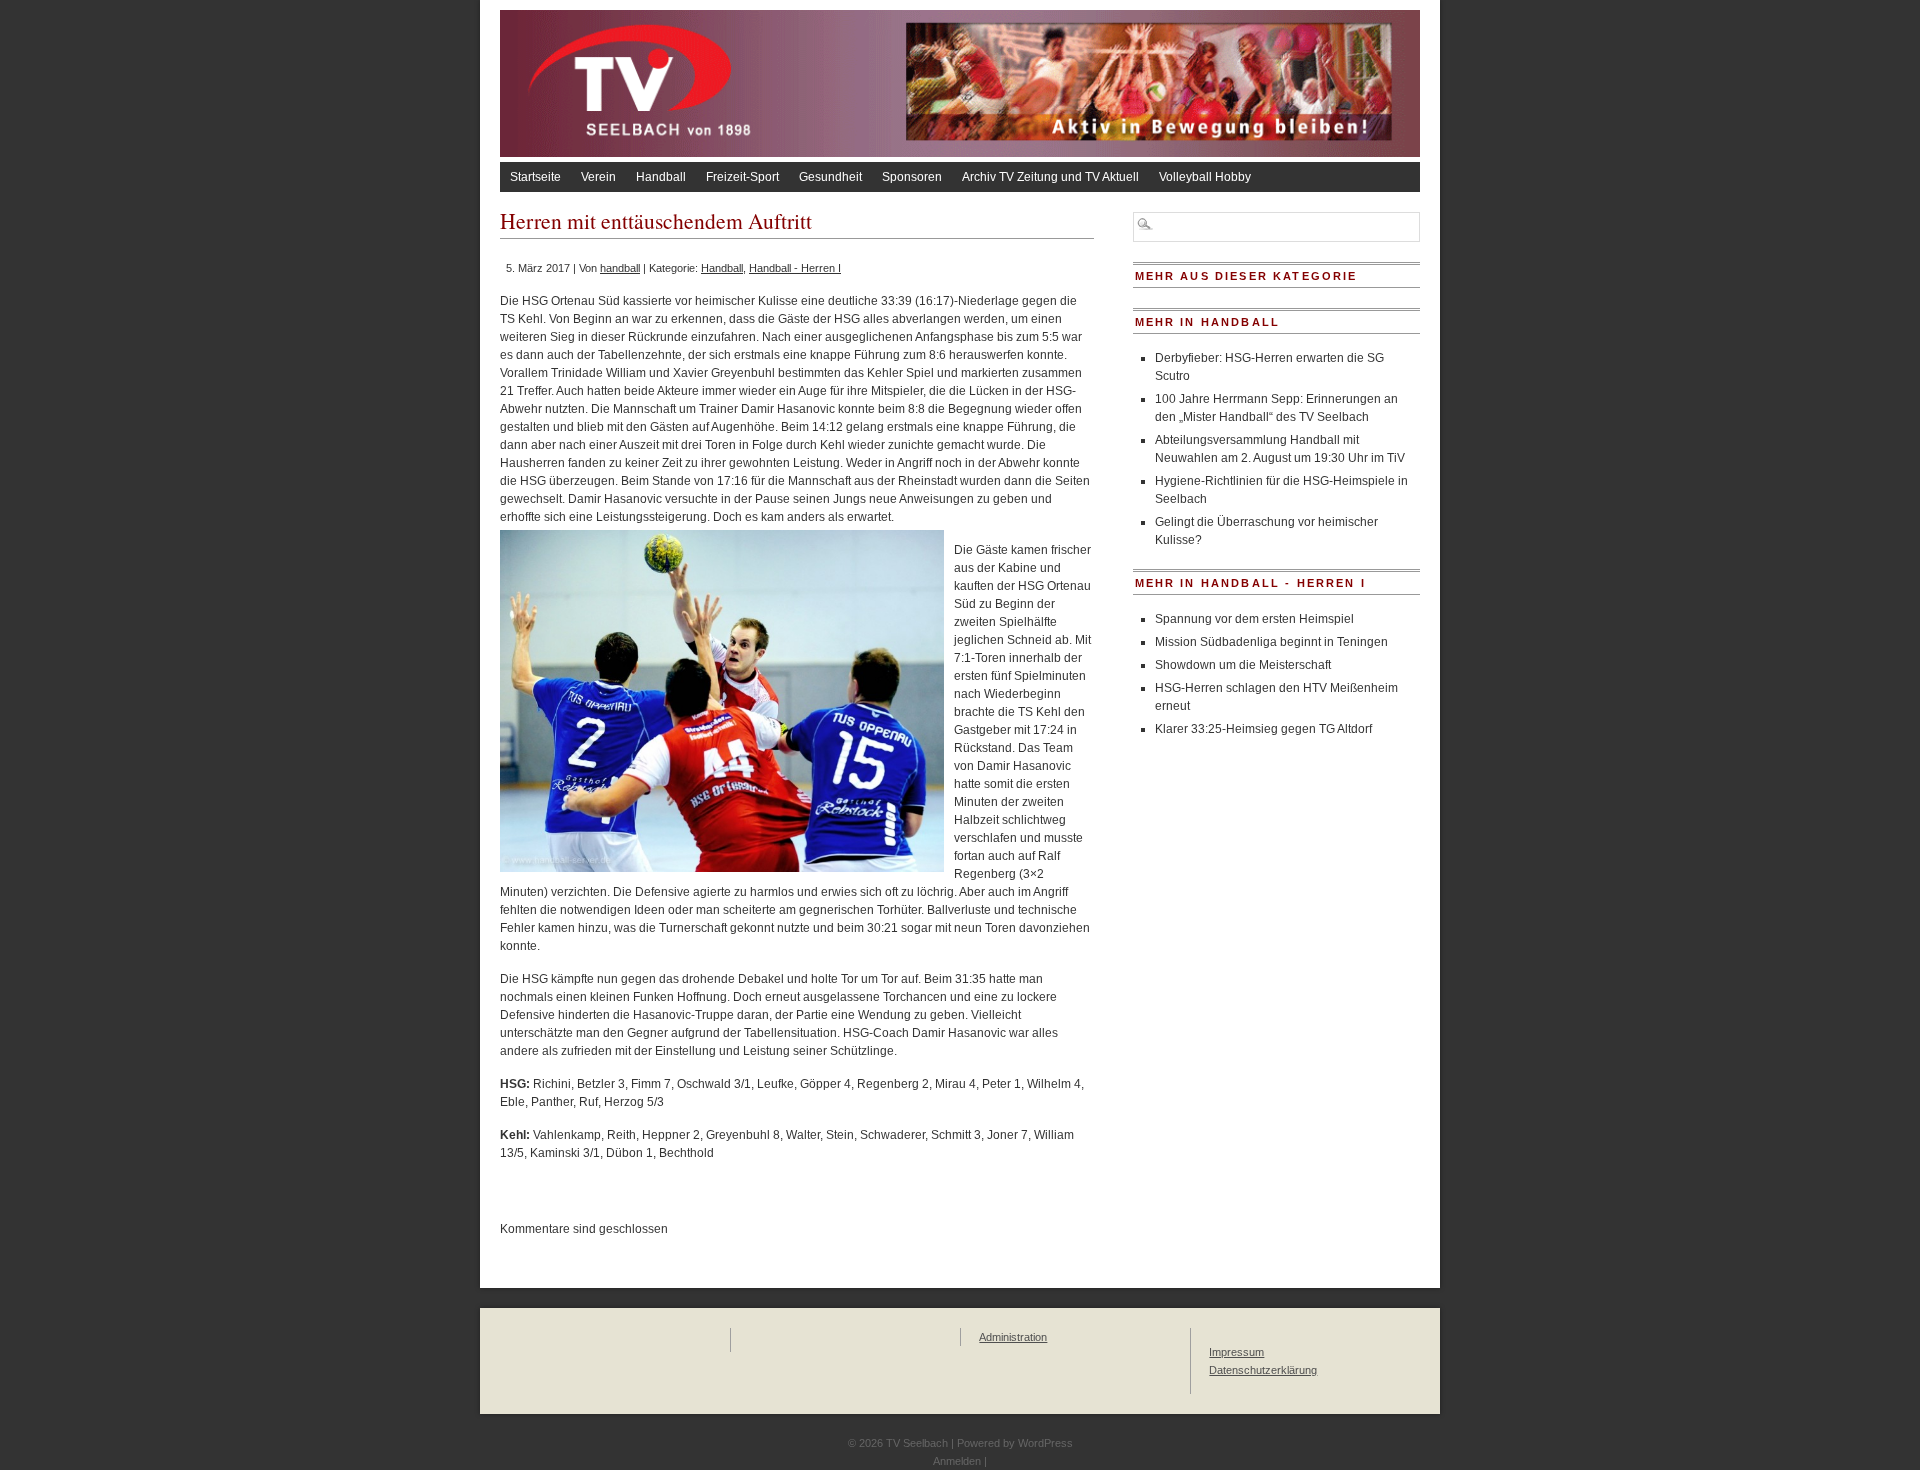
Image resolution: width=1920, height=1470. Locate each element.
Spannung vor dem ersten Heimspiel (1254, 619)
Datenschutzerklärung (1263, 1370)
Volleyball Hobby (1205, 177)
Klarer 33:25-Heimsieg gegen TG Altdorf (1263, 729)
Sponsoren (912, 177)
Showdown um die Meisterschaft (1243, 665)
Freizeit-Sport (742, 177)
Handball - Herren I (795, 268)
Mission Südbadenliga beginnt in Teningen (1271, 642)
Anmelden (957, 1461)
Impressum (1236, 1352)
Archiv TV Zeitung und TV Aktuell (1050, 177)
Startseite (535, 177)
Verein (598, 177)
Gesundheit (830, 177)
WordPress (1045, 1443)
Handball (661, 177)
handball (620, 268)
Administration (1013, 1337)
